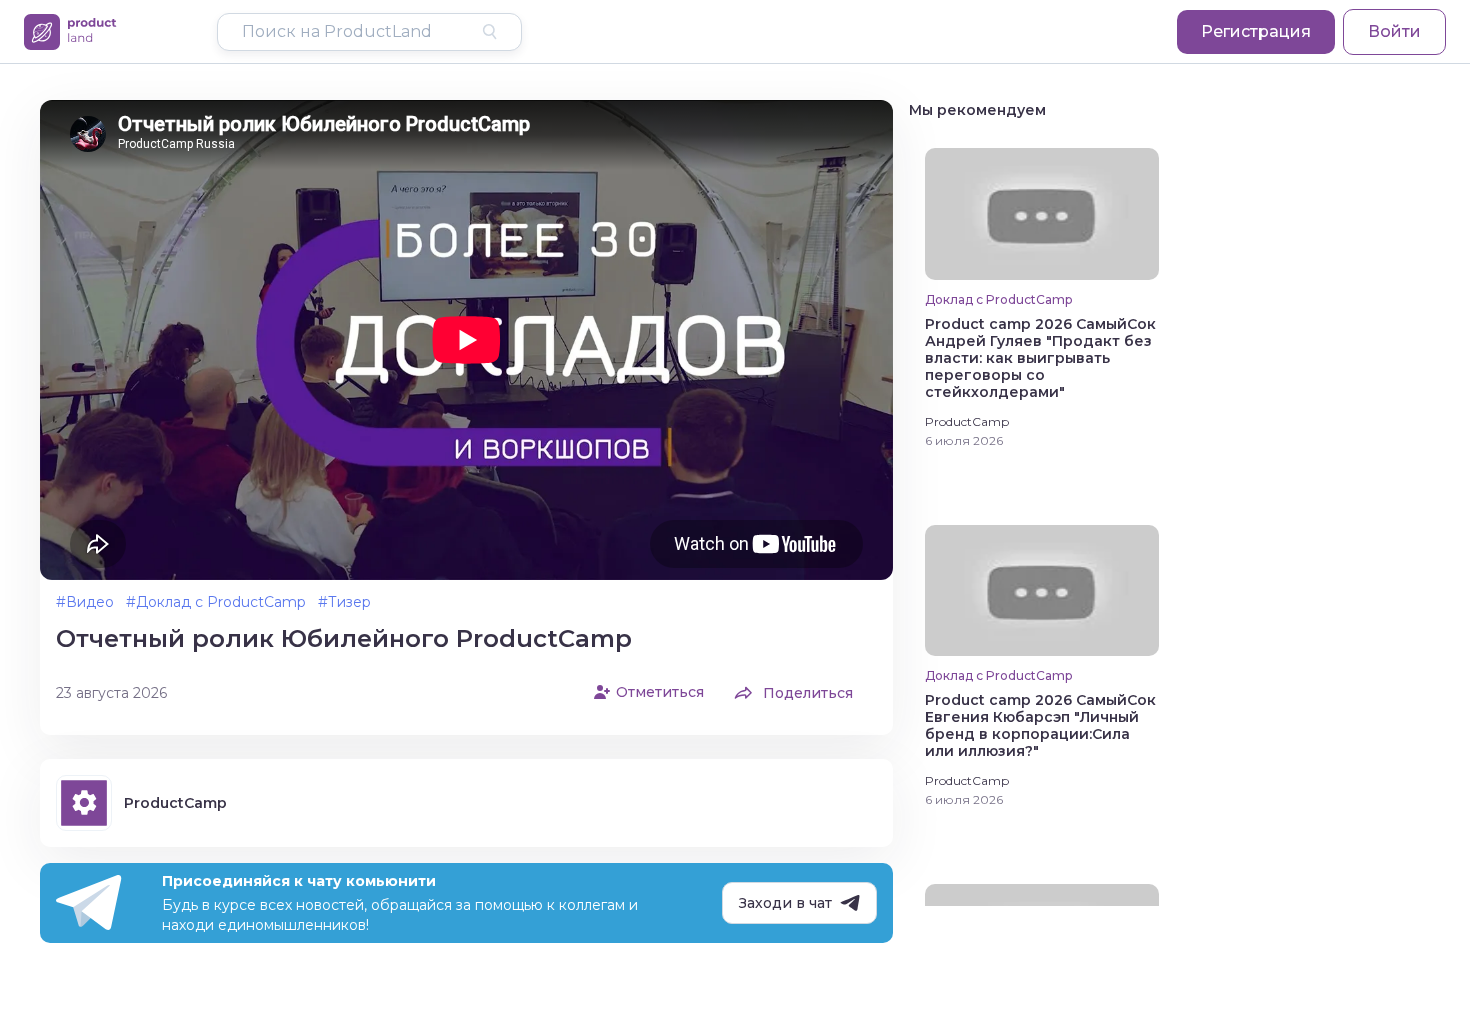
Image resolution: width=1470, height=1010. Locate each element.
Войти (1394, 31)
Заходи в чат (785, 903)
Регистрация (1256, 31)
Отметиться (660, 692)
